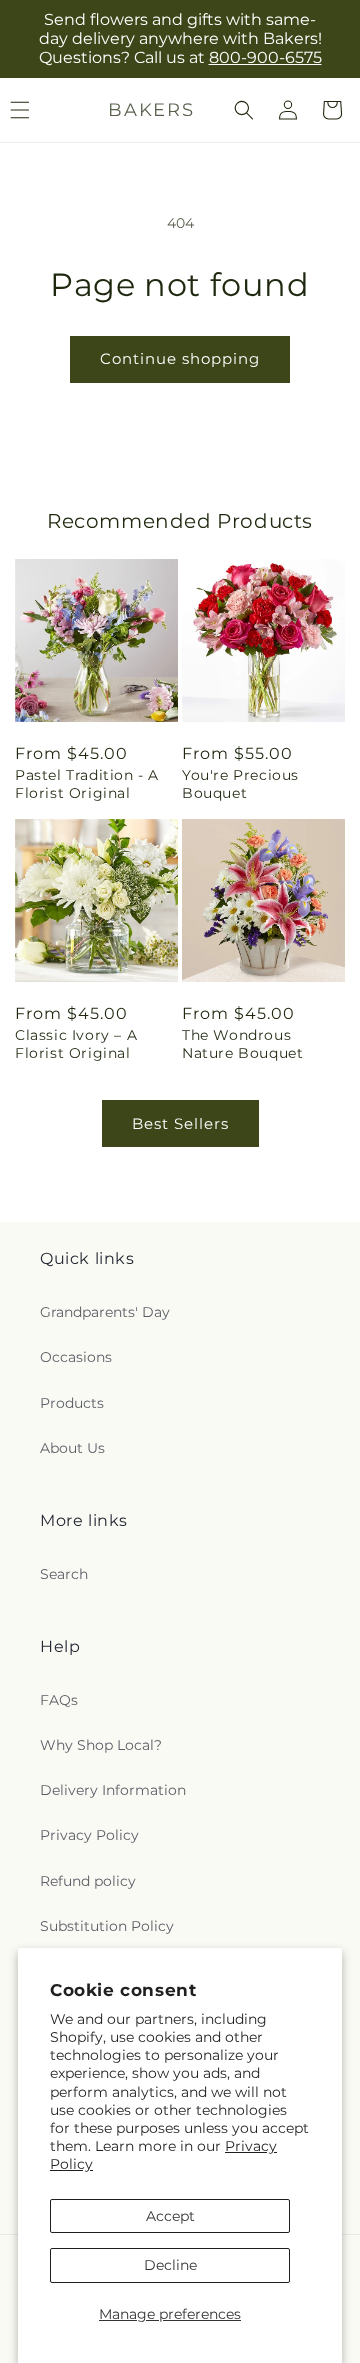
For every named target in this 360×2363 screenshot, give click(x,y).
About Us (72, 1448)
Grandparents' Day (105, 1312)
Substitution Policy (107, 1926)
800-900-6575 (265, 57)
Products (72, 1403)
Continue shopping (180, 358)
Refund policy (88, 1881)
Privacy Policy (89, 1835)
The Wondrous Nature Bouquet (242, 1044)
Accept (170, 2216)
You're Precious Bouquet (240, 784)
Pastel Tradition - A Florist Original (87, 784)
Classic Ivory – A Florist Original (76, 1044)
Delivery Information (113, 1790)
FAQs (59, 1700)
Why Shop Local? (101, 1745)
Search (64, 1574)
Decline (170, 2265)
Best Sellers (180, 1123)
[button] (244, 110)
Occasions (76, 1357)
